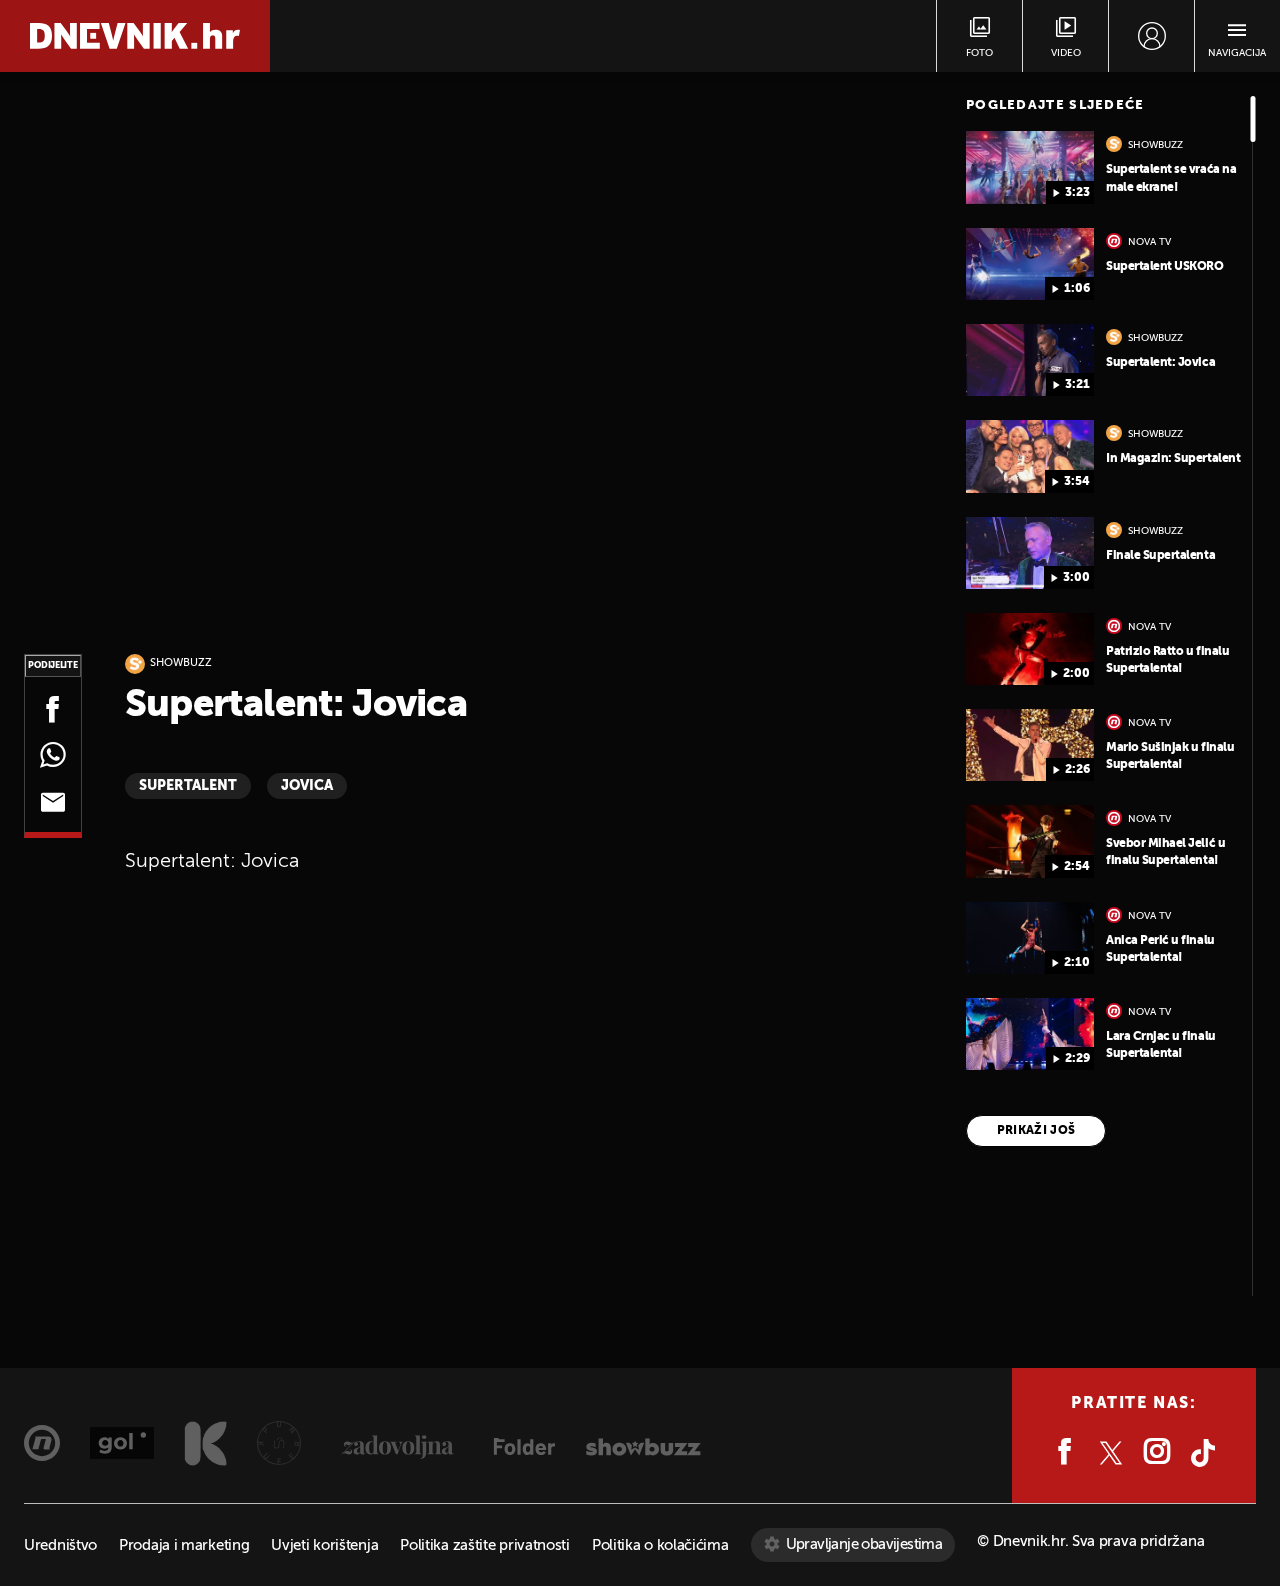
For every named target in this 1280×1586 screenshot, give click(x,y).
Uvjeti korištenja (324, 1545)
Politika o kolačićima (660, 1545)
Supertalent (188, 786)
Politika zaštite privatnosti (485, 1545)
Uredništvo (60, 1545)
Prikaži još (1036, 1131)
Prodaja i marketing (184, 1545)
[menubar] (1151, 36)
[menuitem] (1151, 36)
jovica (307, 786)
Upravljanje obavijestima (864, 1544)
